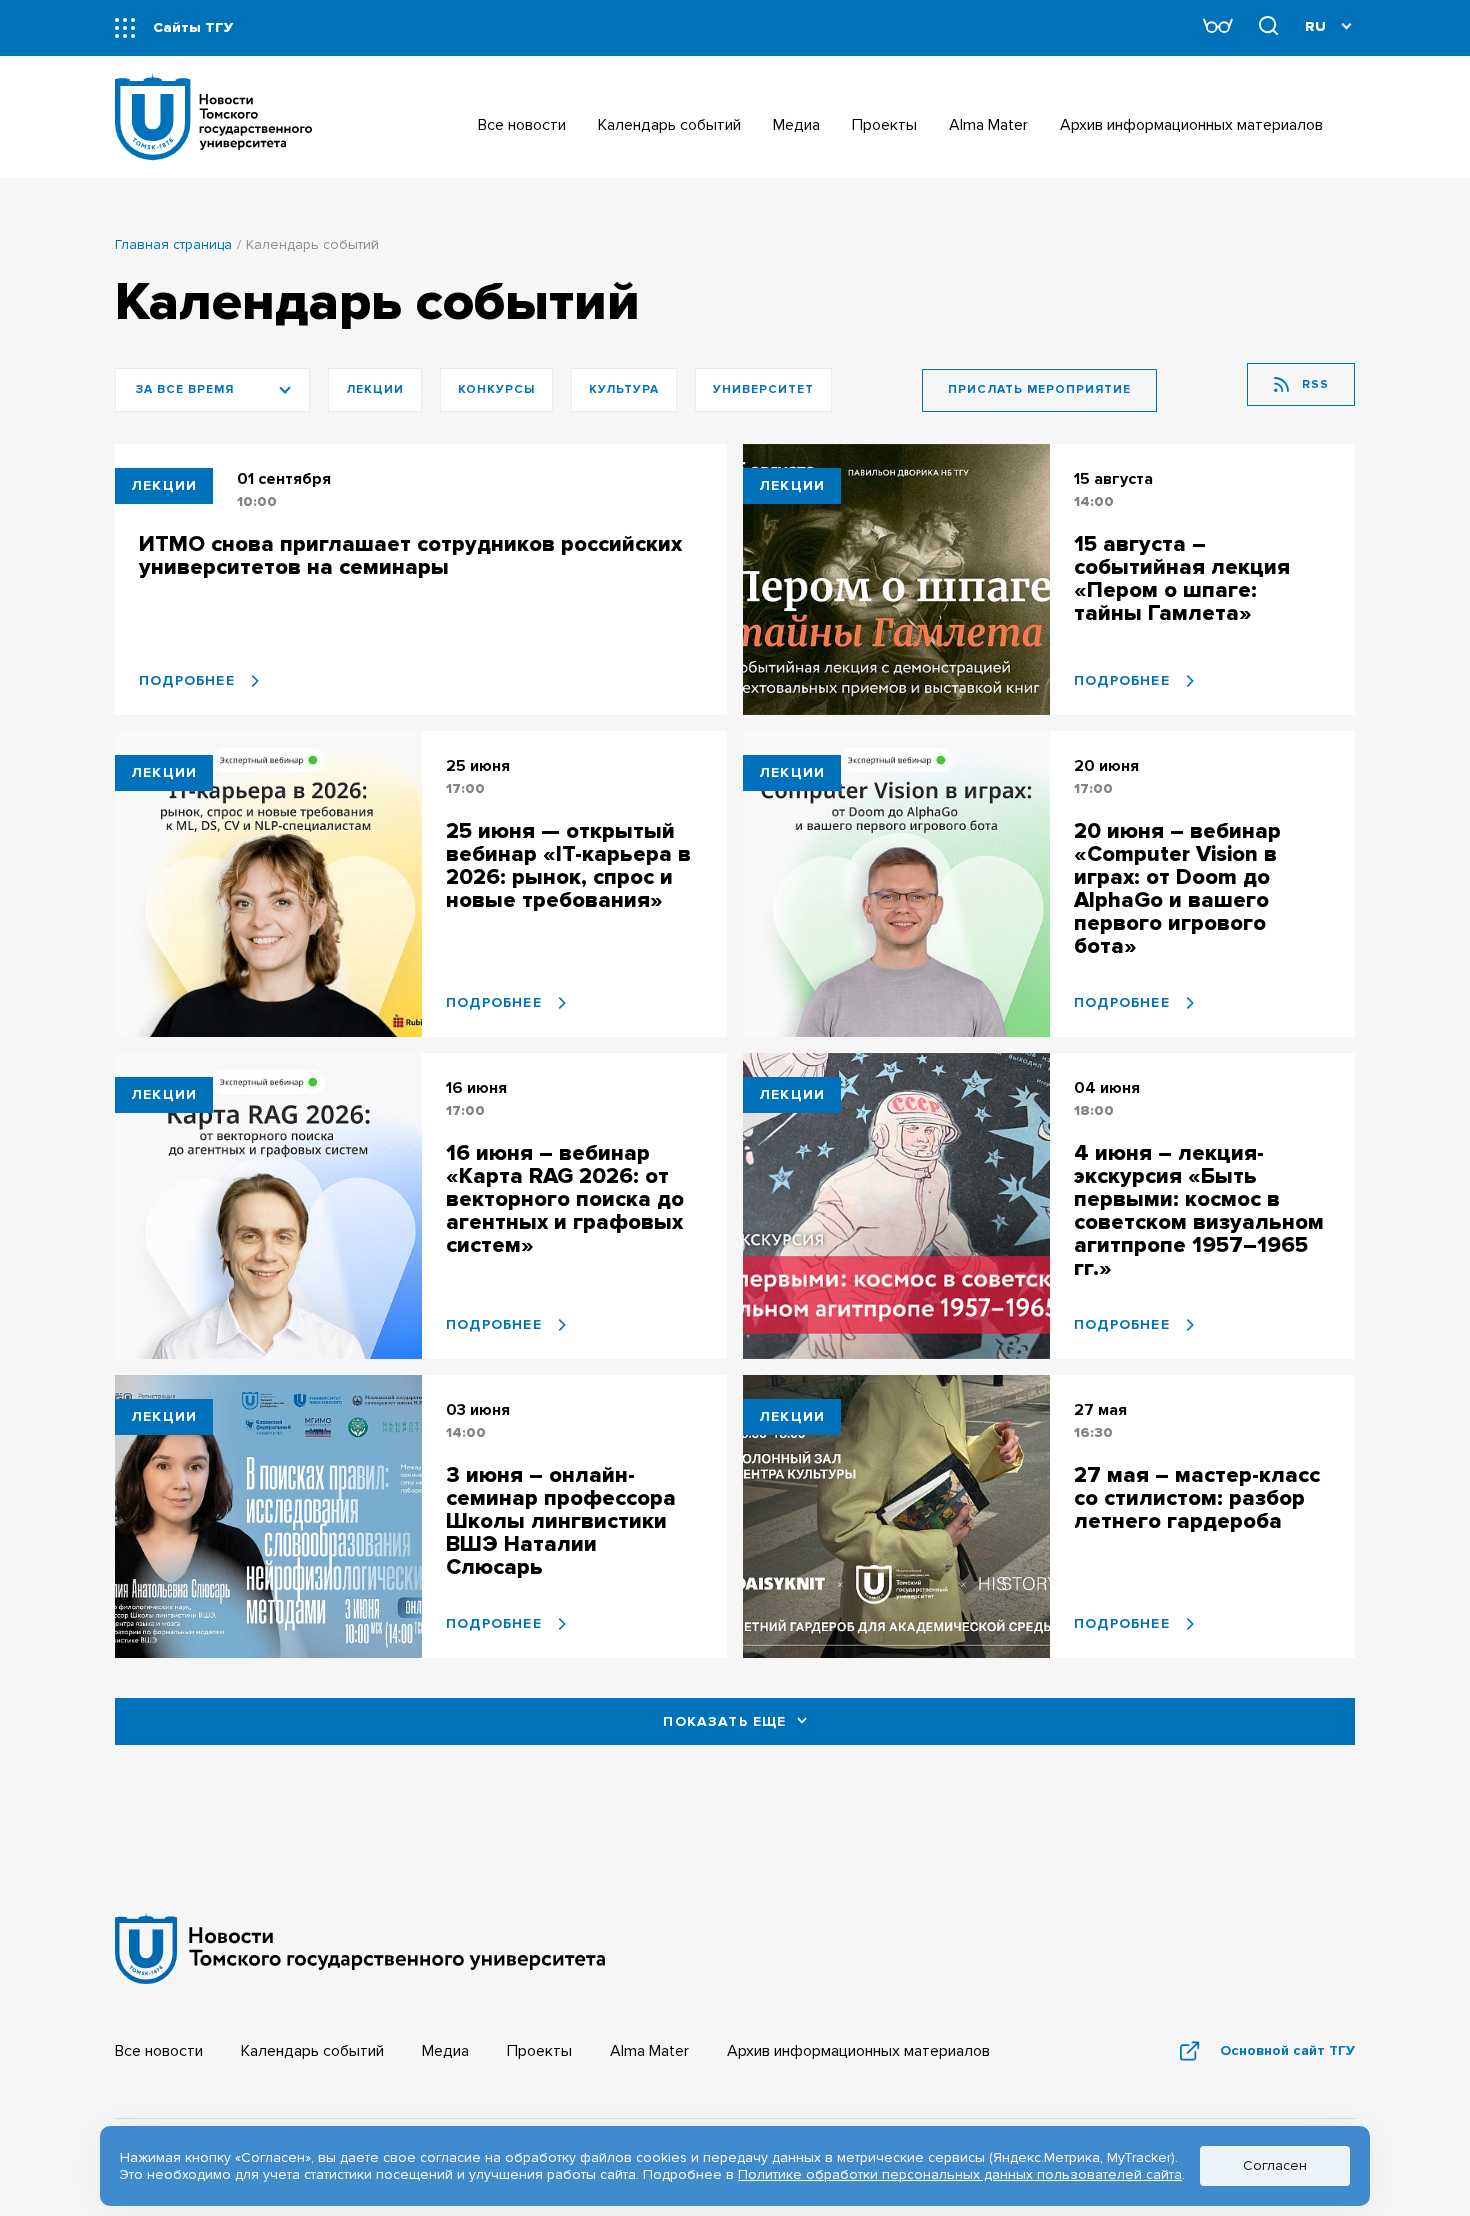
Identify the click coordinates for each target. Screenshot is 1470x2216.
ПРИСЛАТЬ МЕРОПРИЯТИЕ (1039, 389)
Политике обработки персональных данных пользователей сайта (960, 2174)
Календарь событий (312, 2051)
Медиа (445, 2051)
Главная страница (173, 244)
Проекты (539, 2051)
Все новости (159, 2051)
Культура (624, 389)
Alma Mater (649, 2051)
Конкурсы (496, 389)
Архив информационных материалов (858, 2051)
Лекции (375, 389)
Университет (763, 389)
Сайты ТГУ (193, 27)
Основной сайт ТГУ (1287, 2050)
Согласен (1275, 2165)
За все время (185, 389)
